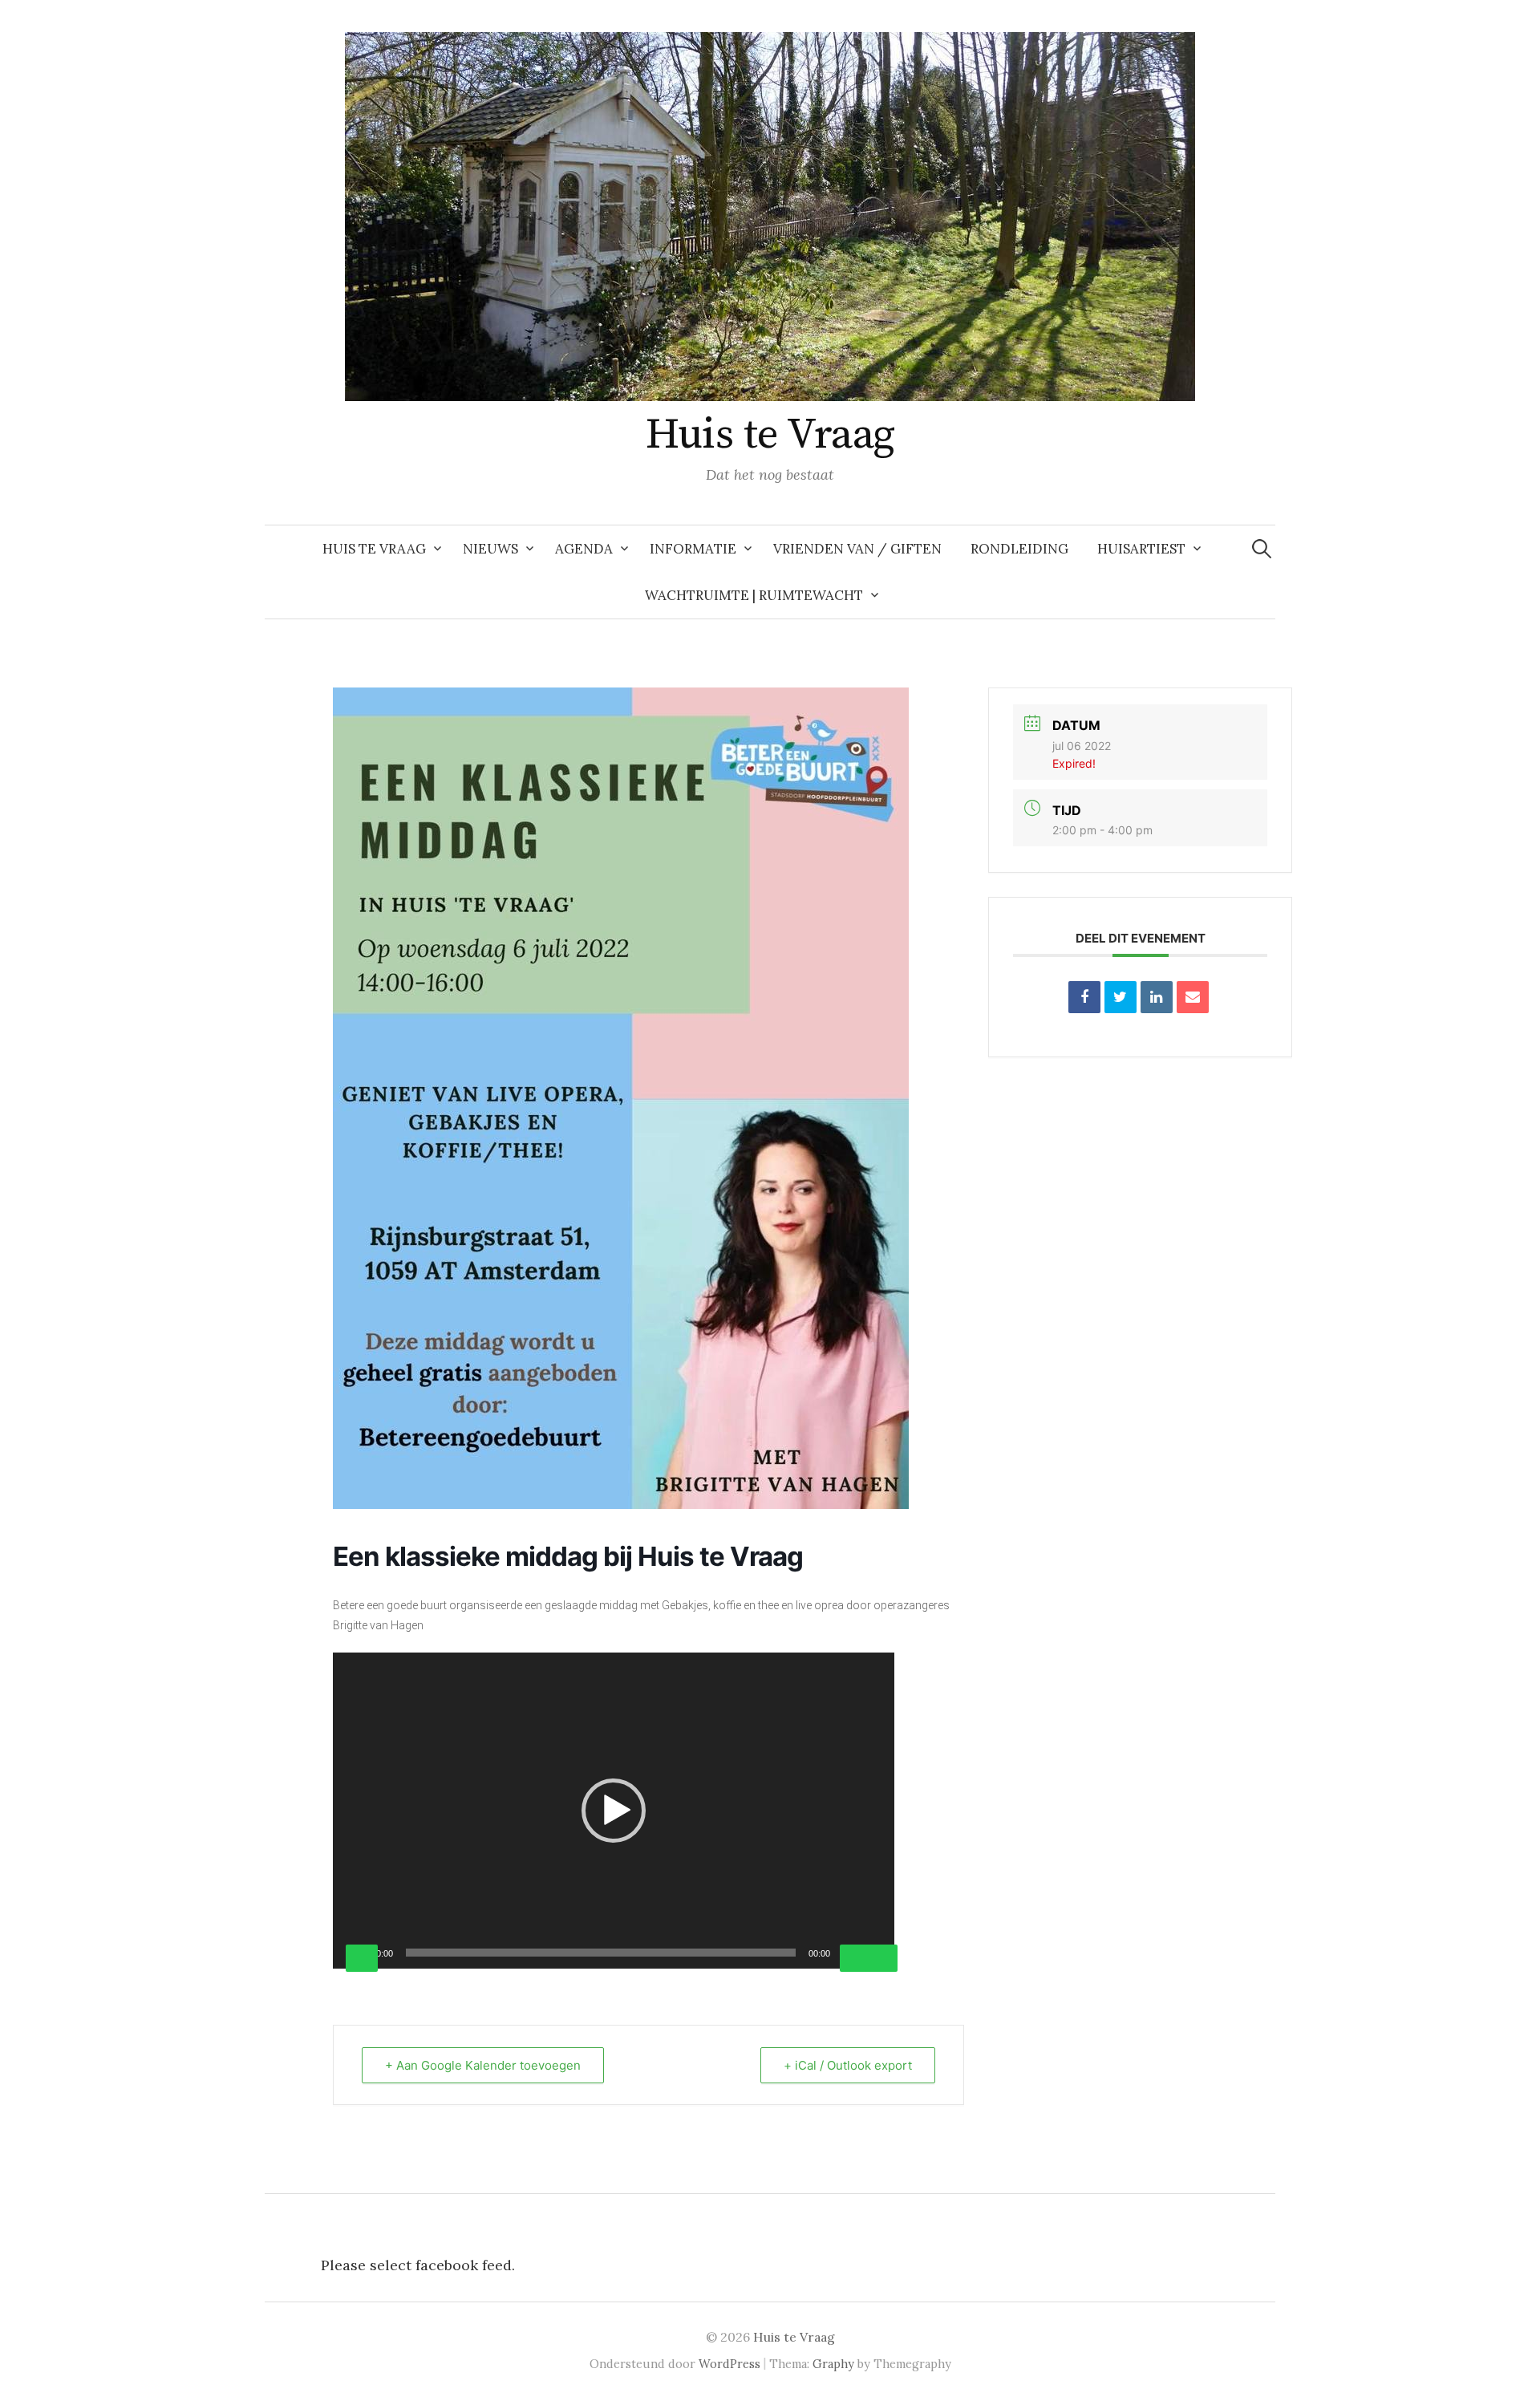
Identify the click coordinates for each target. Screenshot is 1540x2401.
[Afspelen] (362, 1958)
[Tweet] (1121, 997)
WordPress (729, 2364)
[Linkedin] (1157, 997)
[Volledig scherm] (881, 1958)
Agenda (584, 549)
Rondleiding (1019, 549)
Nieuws (490, 549)
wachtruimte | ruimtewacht (754, 595)
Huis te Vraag (770, 435)
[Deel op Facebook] (1084, 997)
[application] (614, 1811)
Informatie (693, 549)
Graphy (833, 2364)
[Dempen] (856, 1958)
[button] (614, 1811)
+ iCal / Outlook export (848, 2065)
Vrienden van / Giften (857, 549)
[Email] (1193, 997)
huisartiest (1141, 549)
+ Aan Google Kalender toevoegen (483, 2065)
